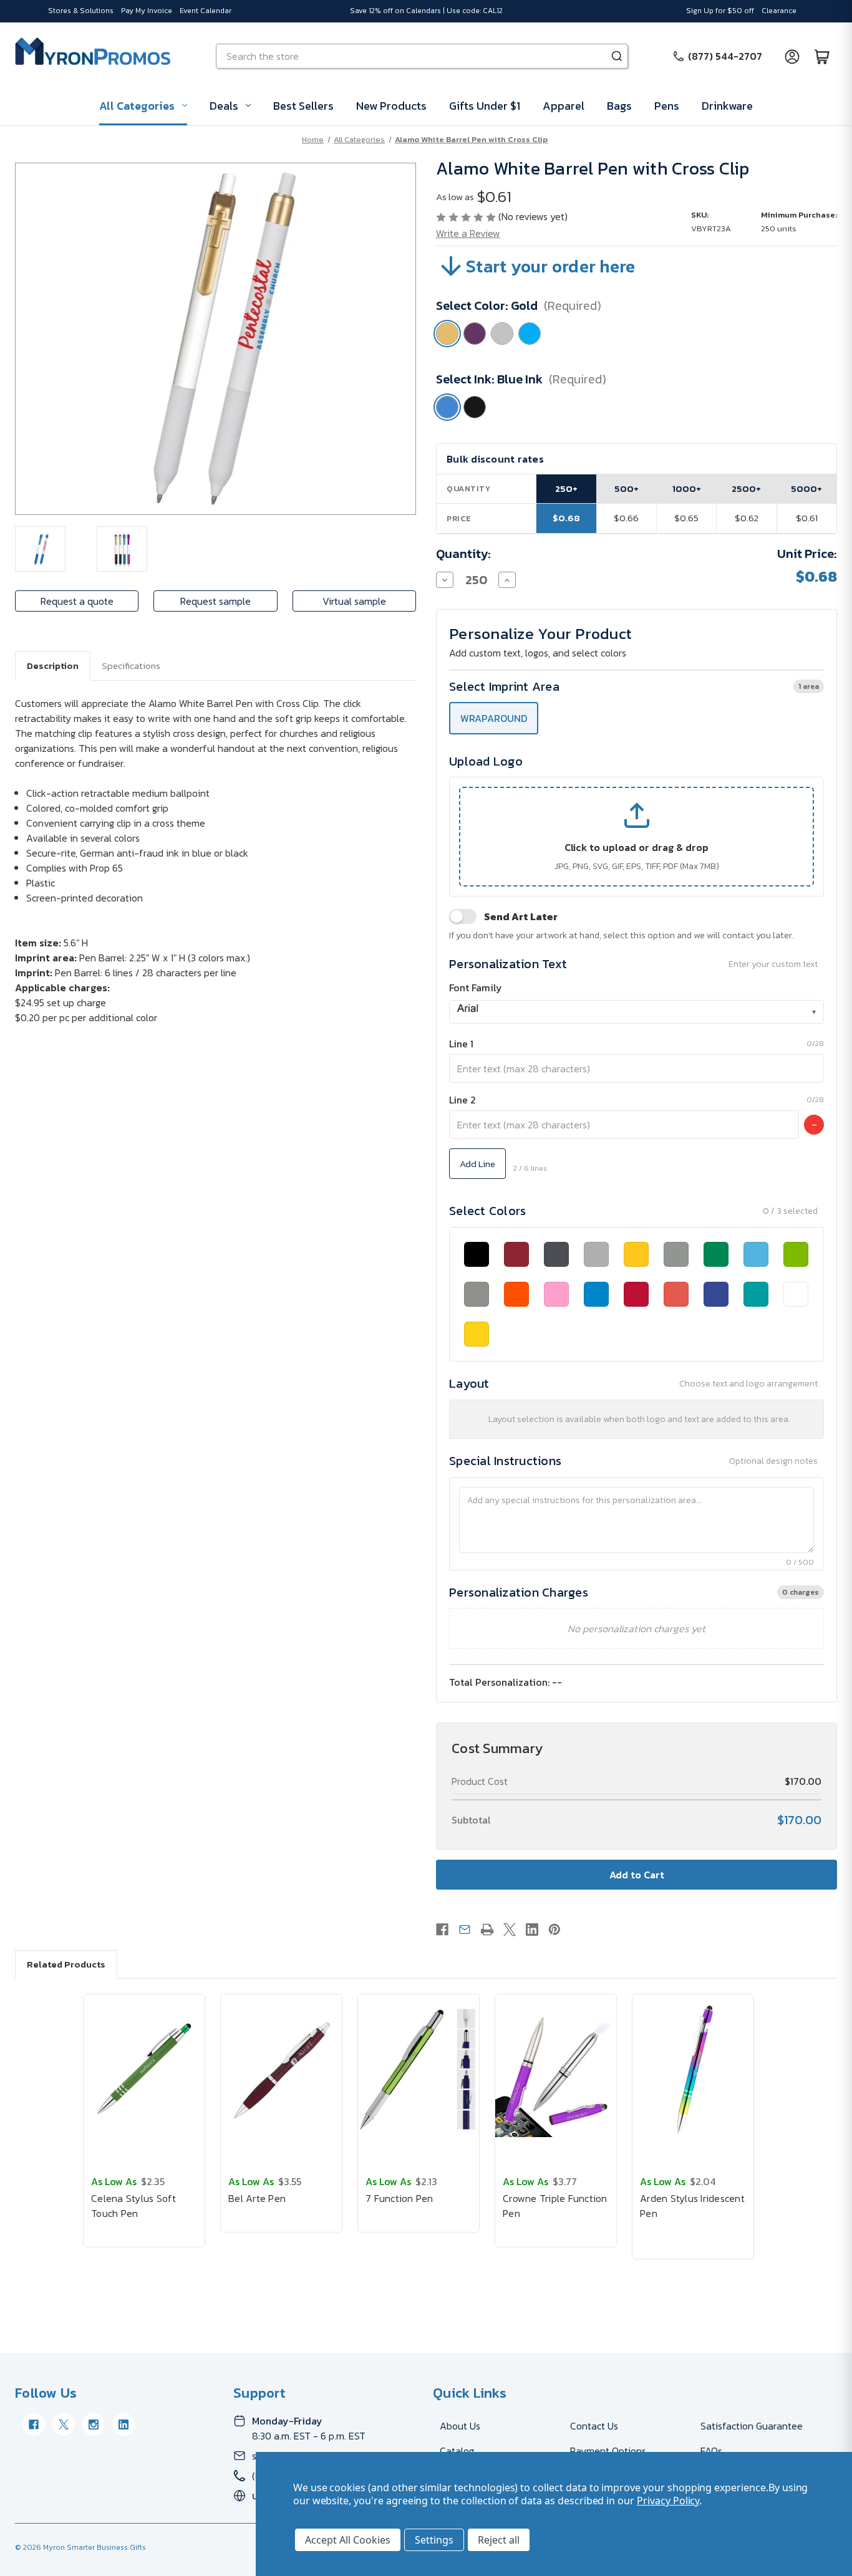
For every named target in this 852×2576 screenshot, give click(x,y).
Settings (434, 2540)
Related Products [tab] (66, 1964)
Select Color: (519, 305)
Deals (224, 106)
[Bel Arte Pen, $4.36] (281, 2069)
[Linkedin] (532, 1930)
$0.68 (566, 518)
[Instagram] (94, 2425)
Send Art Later (521, 916)
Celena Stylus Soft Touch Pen (134, 2206)
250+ (566, 488)
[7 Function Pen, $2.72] (419, 2069)
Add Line (477, 1164)
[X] (510, 1930)
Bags (619, 106)
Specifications (131, 666)
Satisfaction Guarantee (752, 2426)
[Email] (465, 1930)
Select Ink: (521, 379)
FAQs (711, 2451)
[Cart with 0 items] (822, 56)
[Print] (487, 1930)
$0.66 (626, 518)
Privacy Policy (668, 2501)
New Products (391, 106)
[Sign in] (792, 56)
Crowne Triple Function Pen (555, 2206)
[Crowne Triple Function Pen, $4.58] (556, 2069)
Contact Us (594, 2426)
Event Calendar (206, 11)
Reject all (499, 2540)
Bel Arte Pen (257, 2198)
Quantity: (463, 554)
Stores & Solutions (81, 11)
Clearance (779, 11)
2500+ (746, 488)
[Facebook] (442, 1930)
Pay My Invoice (147, 11)
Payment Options (608, 2451)
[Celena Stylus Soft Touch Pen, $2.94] (144, 2069)
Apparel (564, 106)
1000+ (687, 488)
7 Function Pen (399, 2198)
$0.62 (747, 518)
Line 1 (461, 1044)
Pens (667, 106)
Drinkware (727, 106)
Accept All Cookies (348, 2540)
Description (53, 666)
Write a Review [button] (468, 233)
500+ (627, 488)
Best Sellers (303, 106)
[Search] (617, 56)
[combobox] (637, 1012)
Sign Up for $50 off (720, 11)
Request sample (215, 601)
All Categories (137, 106)
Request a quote (77, 601)
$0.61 (807, 518)
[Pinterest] (554, 1930)
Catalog (457, 2451)
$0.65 (686, 518)
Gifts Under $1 (485, 106)
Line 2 (462, 1100)
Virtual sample (354, 601)
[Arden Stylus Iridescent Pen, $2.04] (693, 2069)
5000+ (806, 488)
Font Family (476, 988)
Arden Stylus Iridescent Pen (692, 2206)
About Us (460, 2426)
